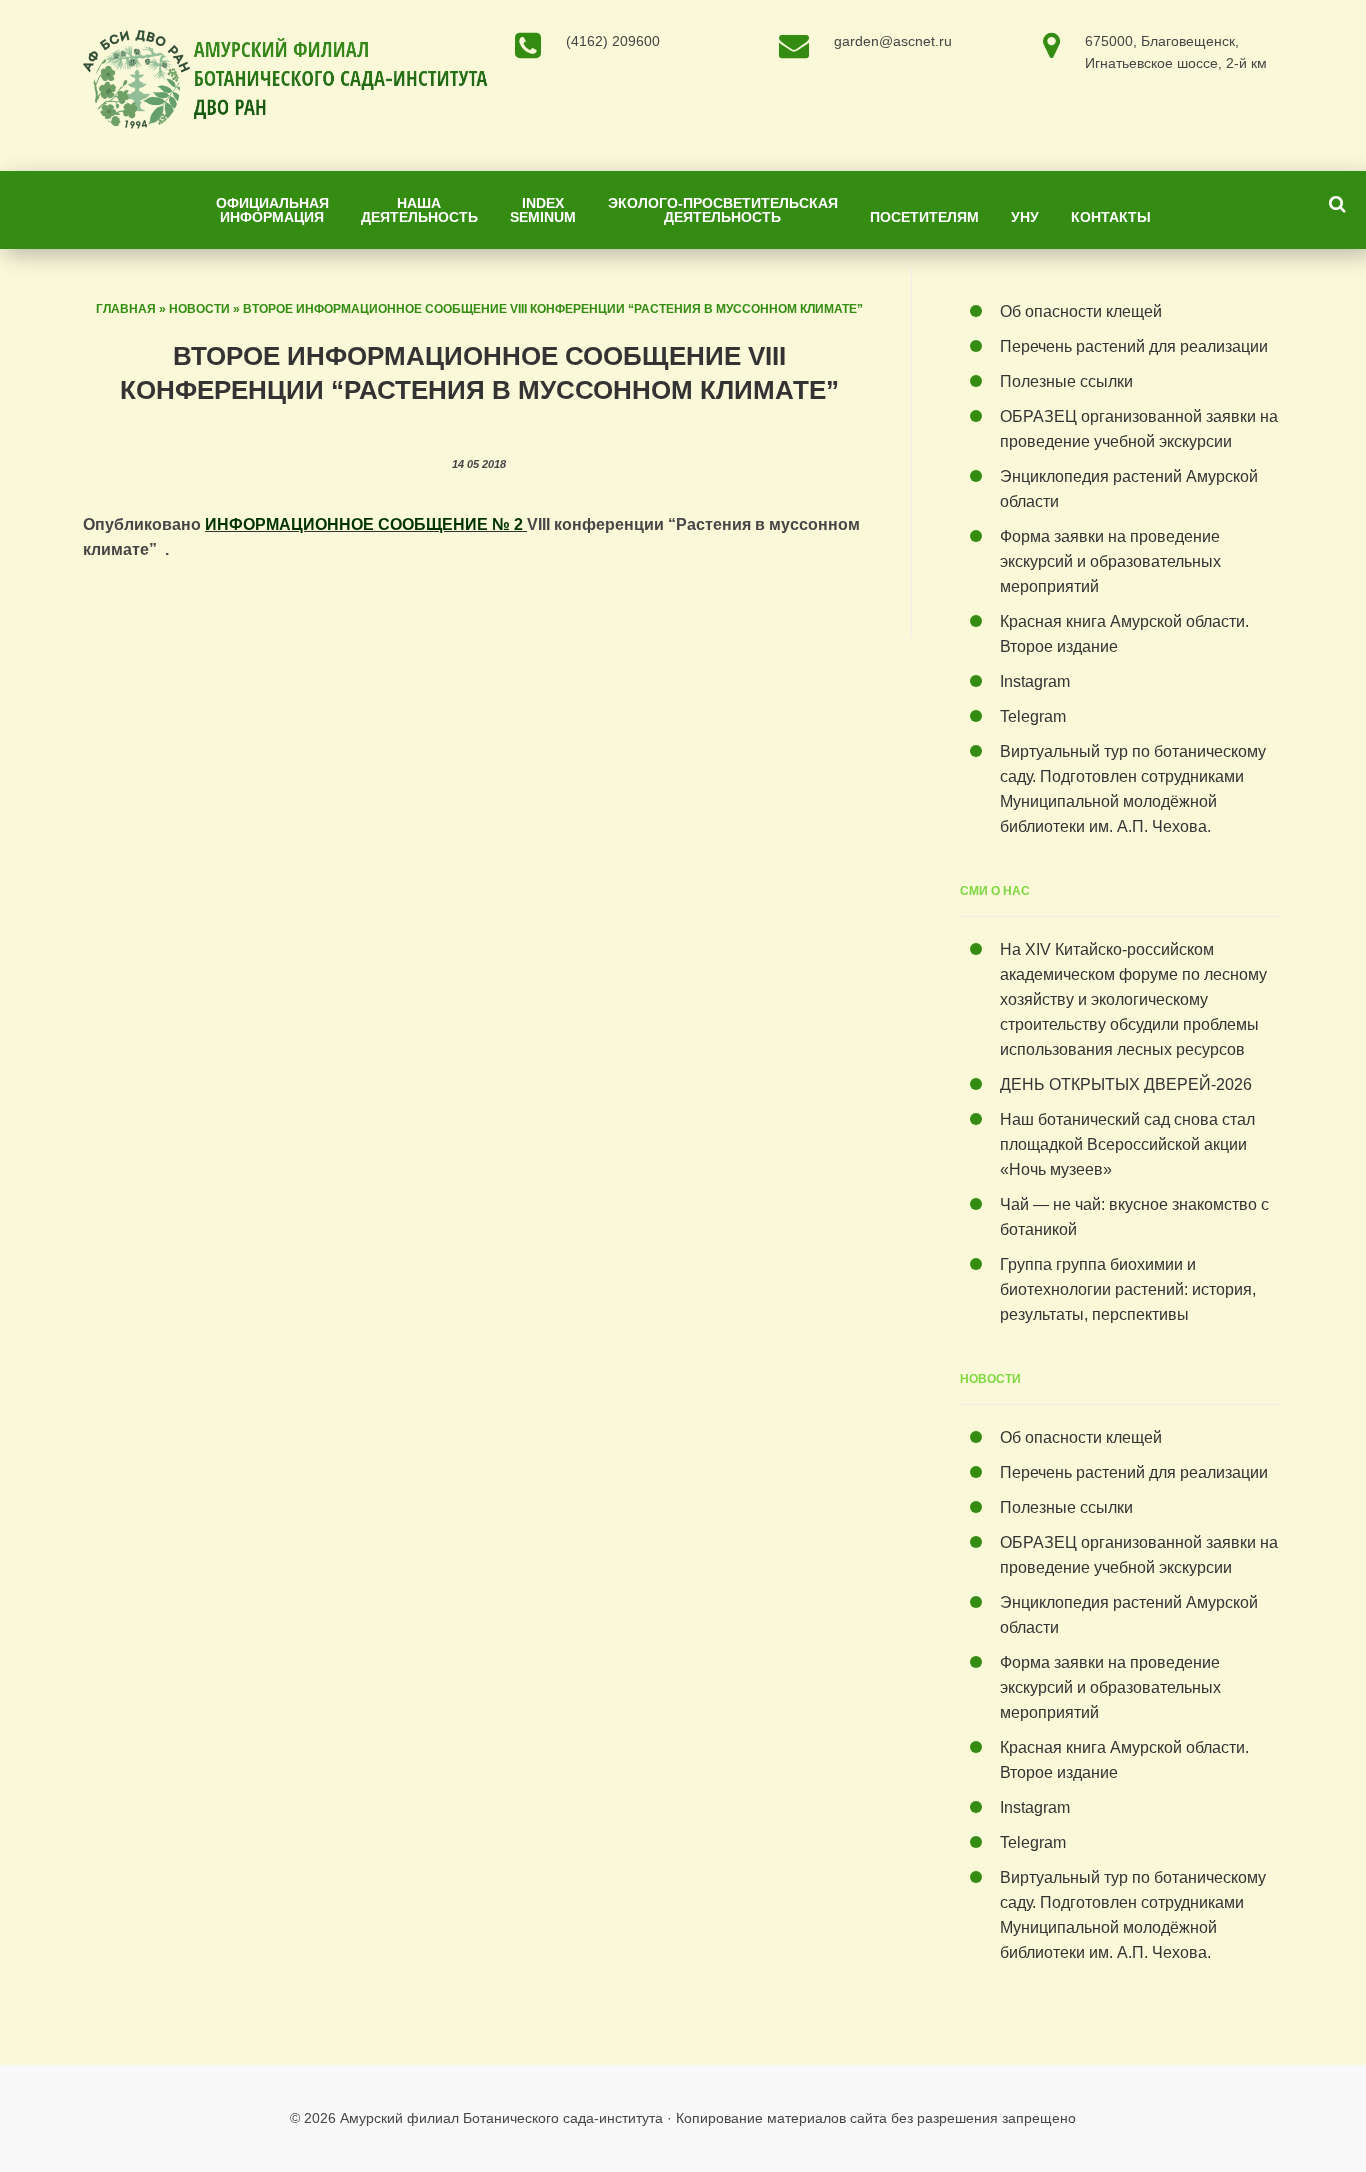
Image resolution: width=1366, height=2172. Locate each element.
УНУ (1025, 217)
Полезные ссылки (1066, 381)
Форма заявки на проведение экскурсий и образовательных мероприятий (1110, 561)
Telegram (1033, 716)
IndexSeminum (543, 210)
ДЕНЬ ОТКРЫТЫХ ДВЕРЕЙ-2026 (1130, 1084)
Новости (199, 309)
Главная (126, 309)
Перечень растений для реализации (1134, 346)
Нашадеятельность (419, 210)
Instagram (1035, 681)
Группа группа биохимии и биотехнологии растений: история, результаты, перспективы (1128, 1289)
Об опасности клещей (1081, 311)
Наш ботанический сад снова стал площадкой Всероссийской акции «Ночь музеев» (1127, 1144)
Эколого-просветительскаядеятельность (723, 210)
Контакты (1111, 217)
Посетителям (924, 217)
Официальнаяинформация (272, 210)
